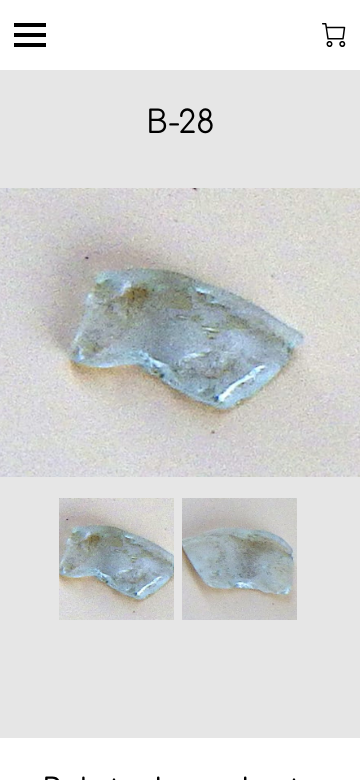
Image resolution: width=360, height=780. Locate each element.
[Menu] (30, 35)
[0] (334, 35)
